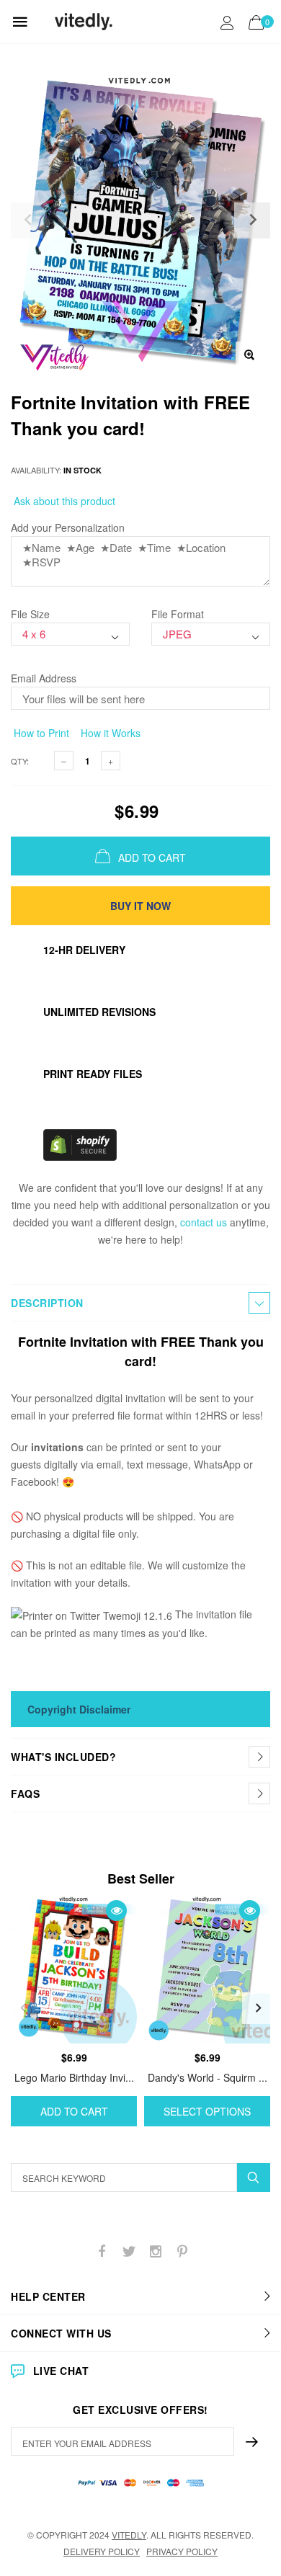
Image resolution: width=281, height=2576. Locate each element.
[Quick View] (116, 1911)
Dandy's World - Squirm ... (208, 2077)
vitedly (129, 2535)
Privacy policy (182, 2551)
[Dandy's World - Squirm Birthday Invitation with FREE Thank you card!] (207, 1968)
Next (258, 2008)
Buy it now (140, 906)
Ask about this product (63, 501)
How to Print (40, 733)
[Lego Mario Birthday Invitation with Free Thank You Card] (74, 1968)
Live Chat (61, 2371)
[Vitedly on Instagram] (156, 2251)
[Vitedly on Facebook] (102, 2251)
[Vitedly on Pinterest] (182, 2251)
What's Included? (63, 1757)
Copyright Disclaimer (79, 1709)
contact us (204, 1222)
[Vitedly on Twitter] (129, 2251)
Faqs (25, 1793)
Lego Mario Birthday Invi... (74, 2077)
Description (47, 1303)
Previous (23, 2008)
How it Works (109, 733)
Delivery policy (102, 2551)
